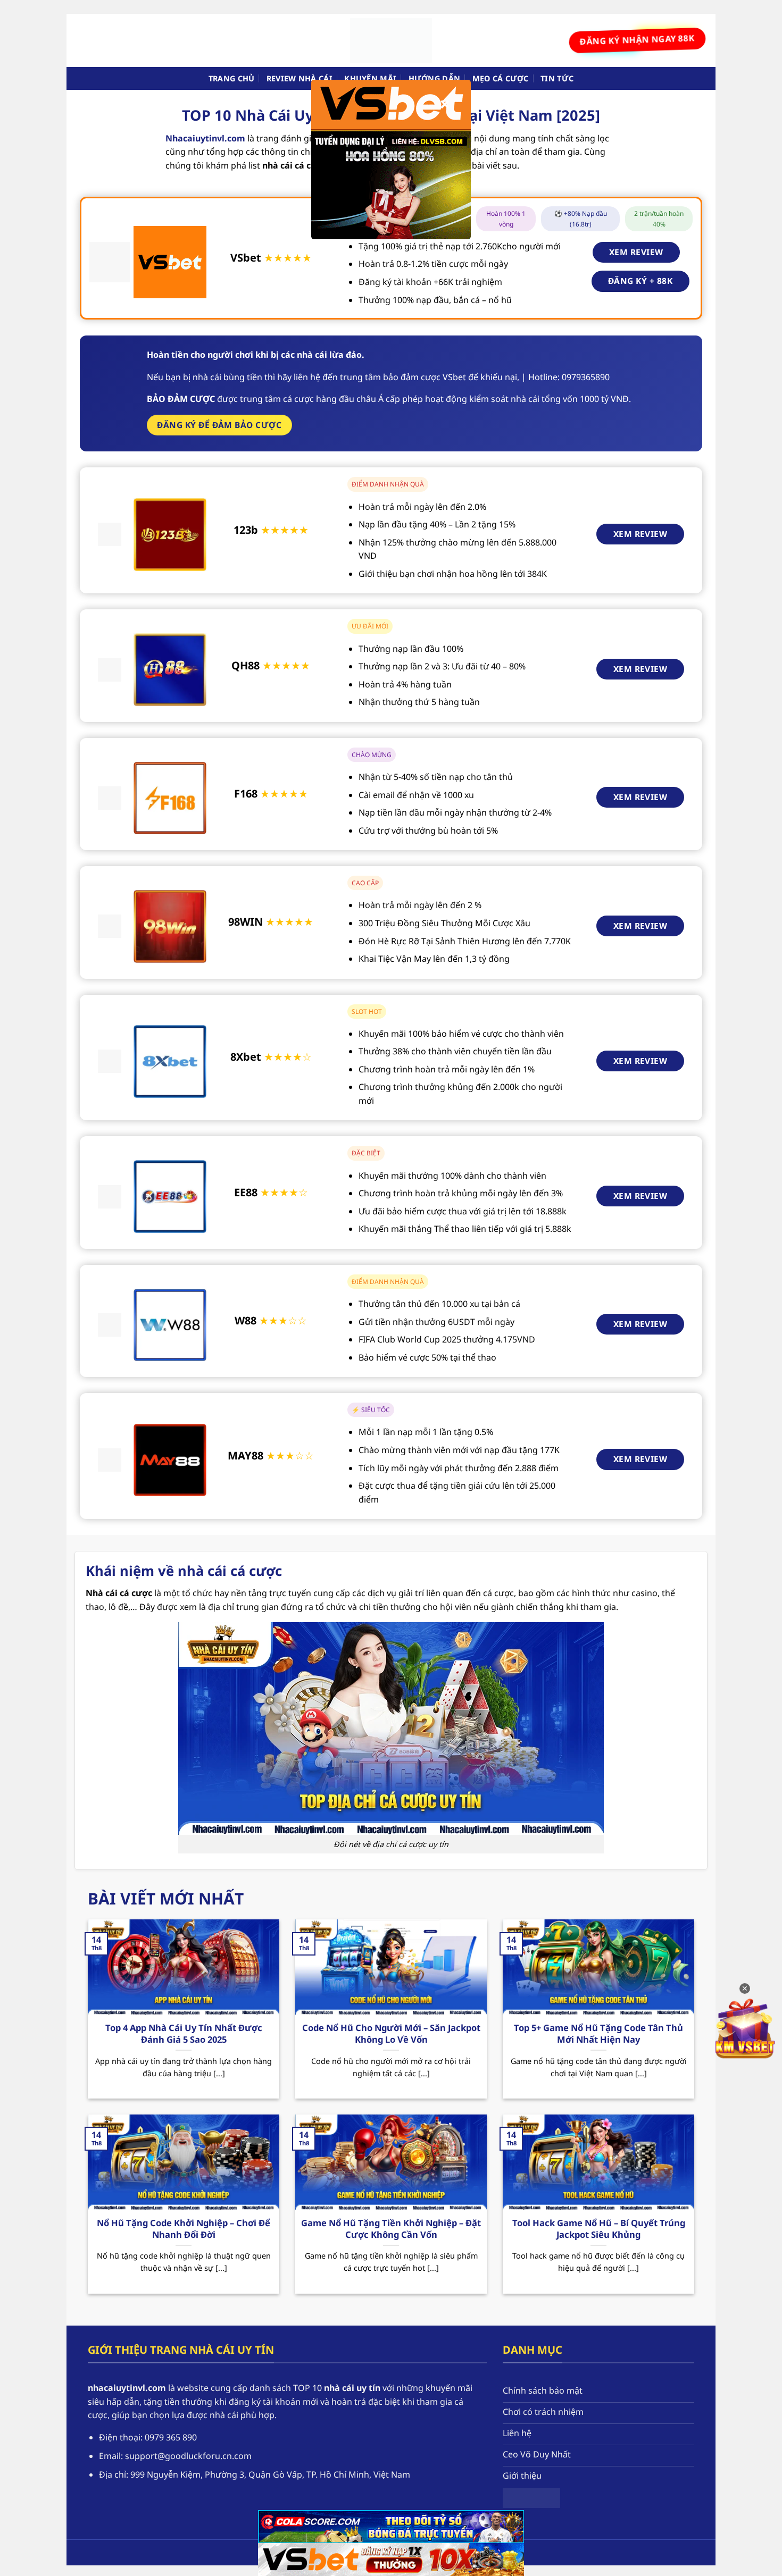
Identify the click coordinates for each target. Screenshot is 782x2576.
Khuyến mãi (370, 78)
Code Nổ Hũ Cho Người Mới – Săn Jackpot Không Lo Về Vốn (391, 2033)
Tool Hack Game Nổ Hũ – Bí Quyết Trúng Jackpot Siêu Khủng (599, 2229)
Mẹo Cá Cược (501, 78)
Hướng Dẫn (435, 78)
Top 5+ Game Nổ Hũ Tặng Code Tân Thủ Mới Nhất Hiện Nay (598, 2033)
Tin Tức (557, 78)
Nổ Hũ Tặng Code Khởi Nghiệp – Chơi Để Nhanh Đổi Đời (184, 2229)
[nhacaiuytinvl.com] (391, 40)
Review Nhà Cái (300, 78)
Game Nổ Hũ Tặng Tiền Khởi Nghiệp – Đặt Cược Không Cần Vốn (391, 2229)
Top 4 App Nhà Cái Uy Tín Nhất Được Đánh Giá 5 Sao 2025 (184, 2033)
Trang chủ (232, 78)
